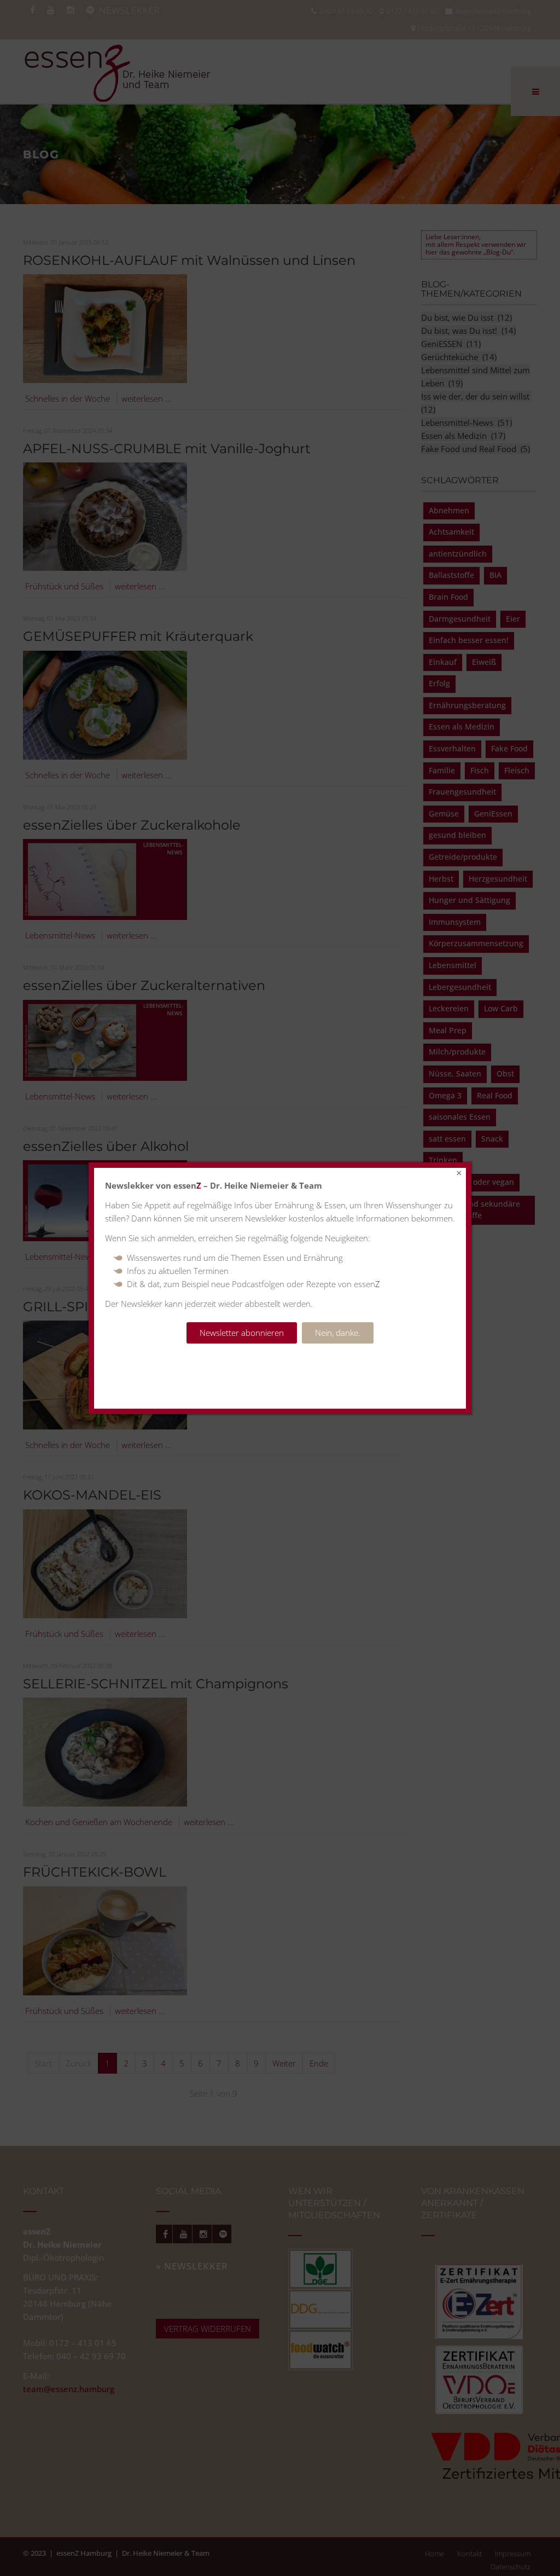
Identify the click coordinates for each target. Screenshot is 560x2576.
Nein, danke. (338, 1333)
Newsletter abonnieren (242, 1333)
